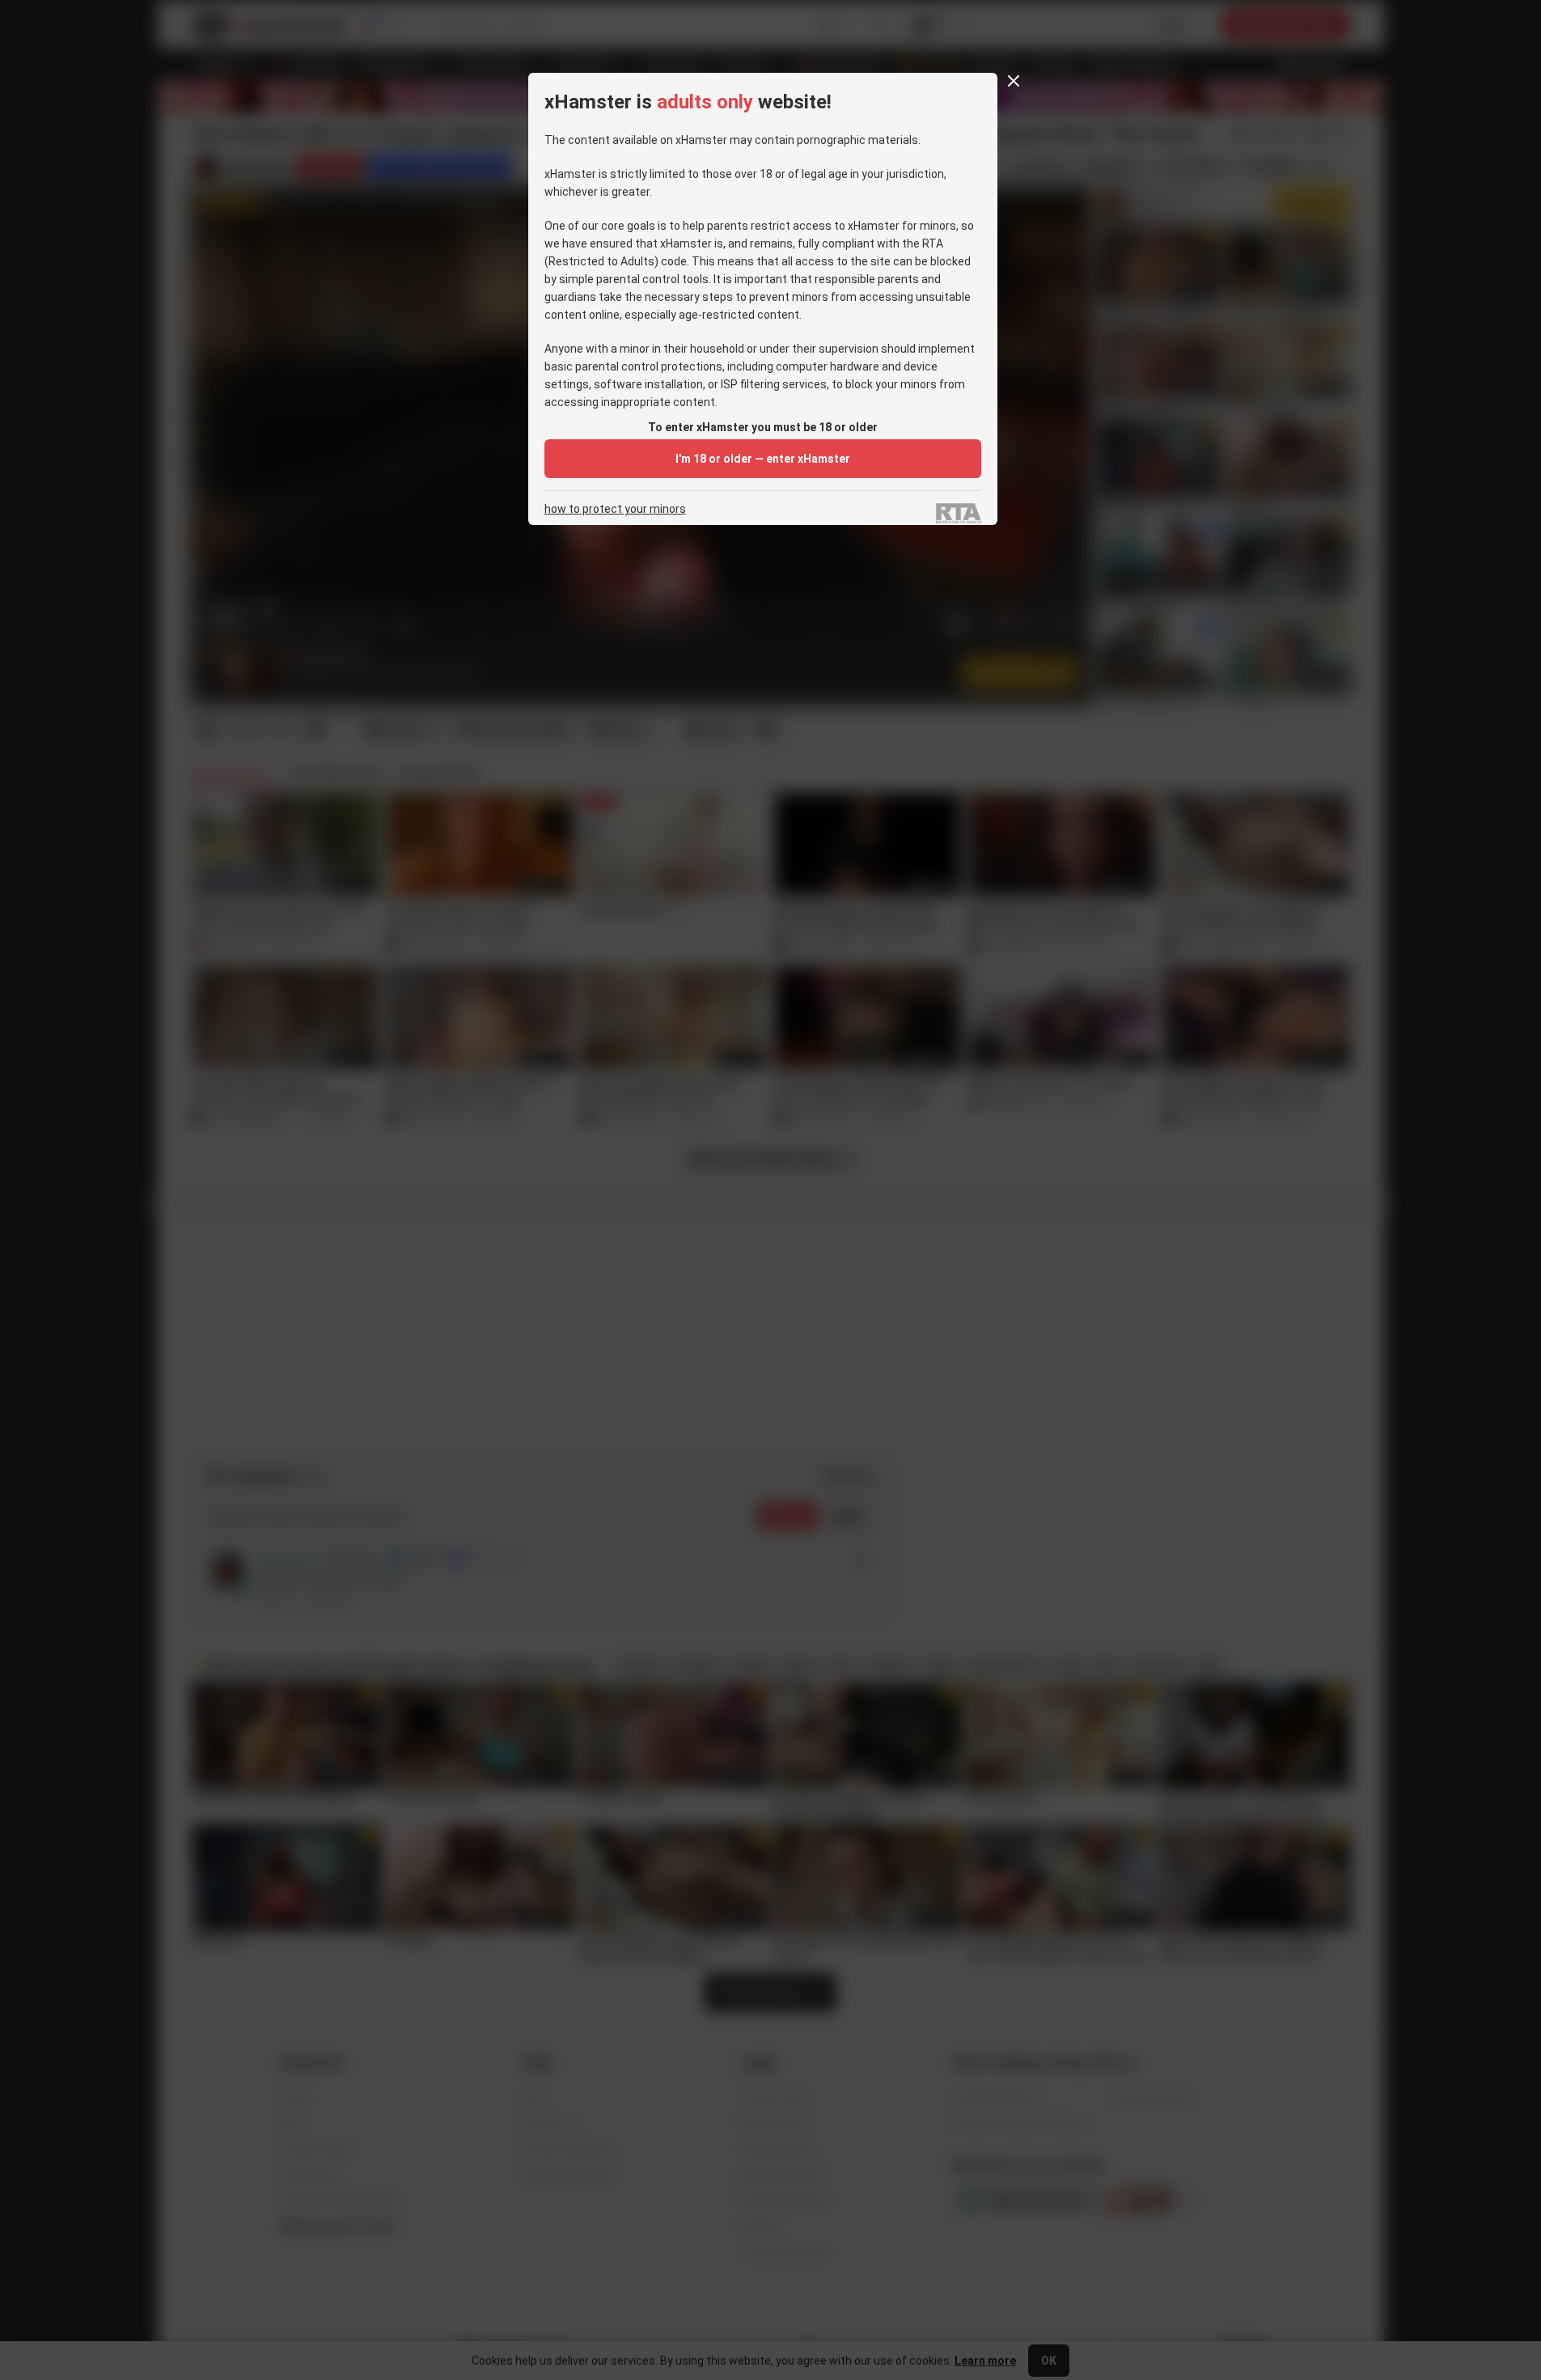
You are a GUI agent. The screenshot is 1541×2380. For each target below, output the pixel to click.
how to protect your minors (615, 509)
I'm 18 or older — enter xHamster (763, 459)
